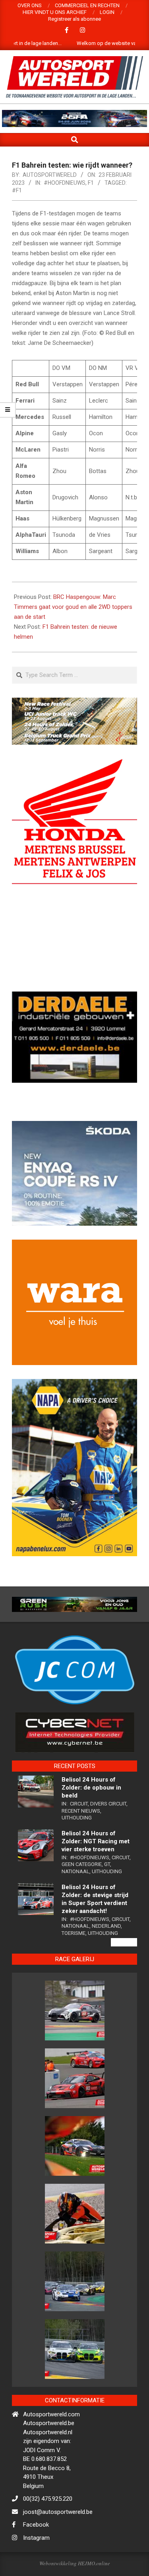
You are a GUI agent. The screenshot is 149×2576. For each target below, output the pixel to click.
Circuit (79, 1832)
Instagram (36, 2566)
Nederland (106, 1955)
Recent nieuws (81, 1839)
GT (107, 1893)
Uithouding (77, 1846)
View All (124, 1971)
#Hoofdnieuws (65, 183)
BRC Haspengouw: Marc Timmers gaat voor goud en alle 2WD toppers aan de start (73, 607)
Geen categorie (82, 1893)
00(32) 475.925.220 (48, 2527)
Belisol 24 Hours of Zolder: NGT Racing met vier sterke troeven (96, 1870)
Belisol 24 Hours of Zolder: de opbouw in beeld (91, 1816)
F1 (91, 183)
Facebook (36, 2553)
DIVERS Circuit (108, 1832)
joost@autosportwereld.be (58, 2540)
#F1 (17, 190)
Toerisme (74, 1962)
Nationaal (75, 1900)
